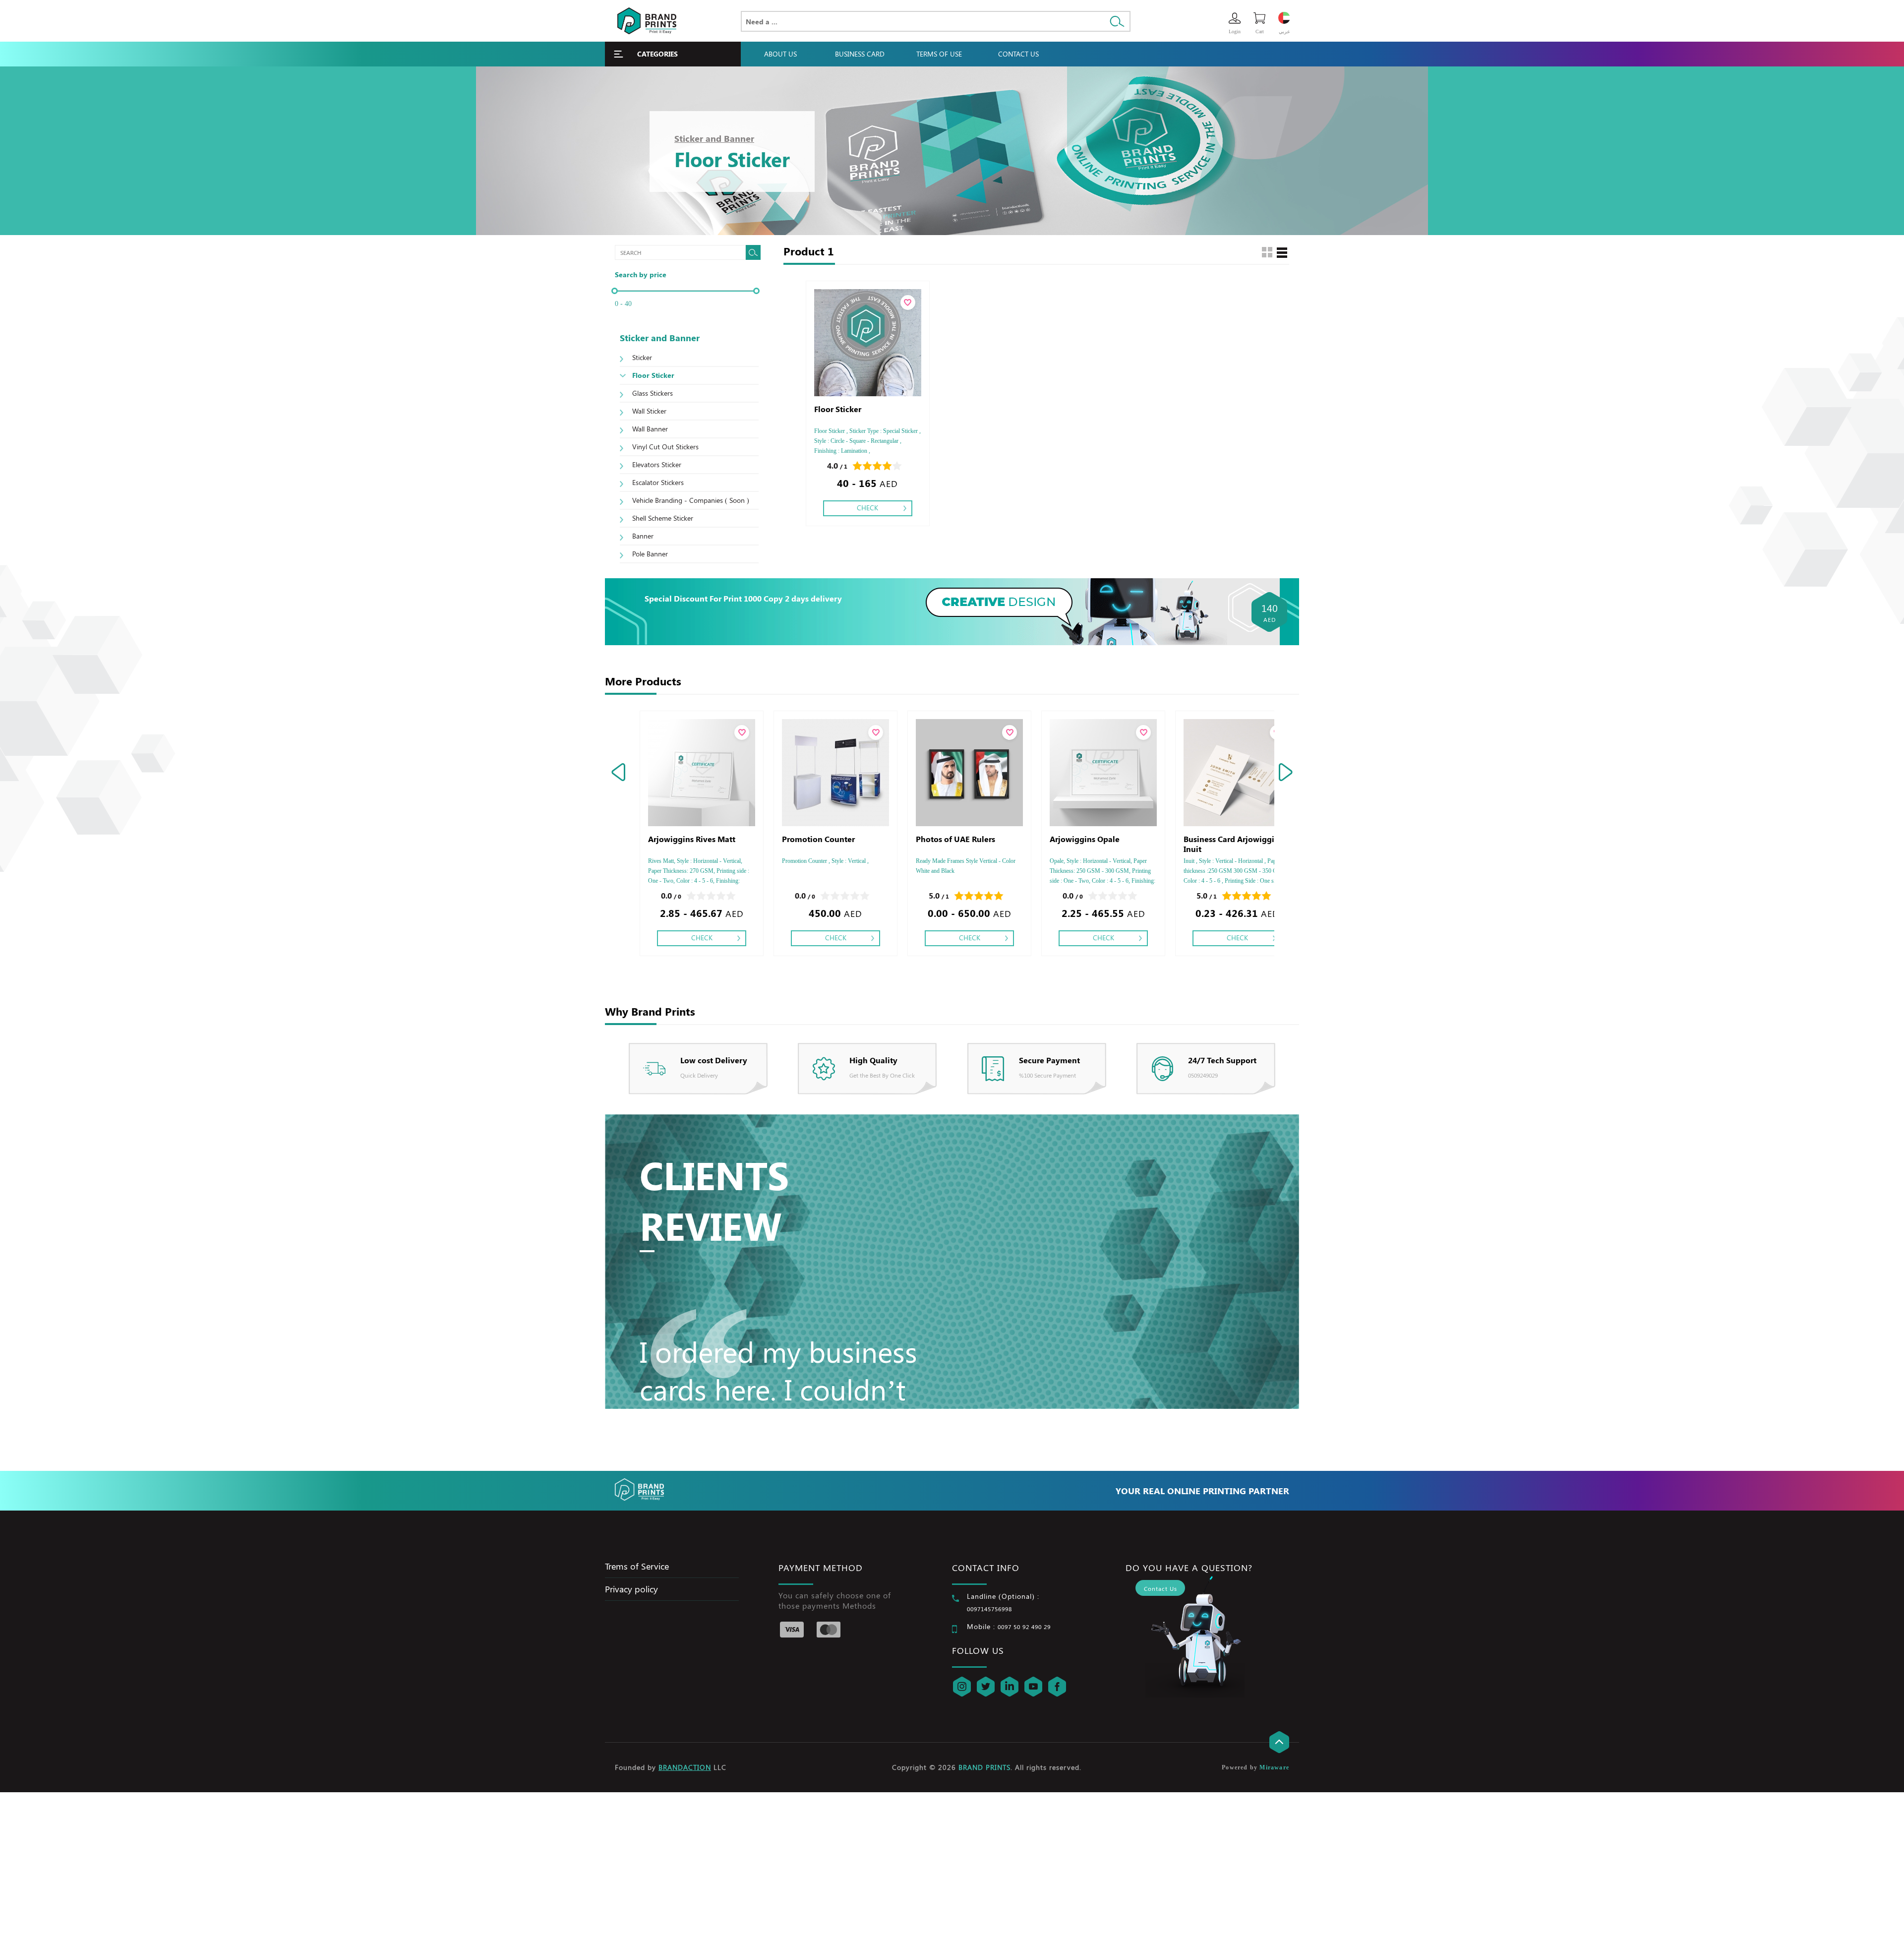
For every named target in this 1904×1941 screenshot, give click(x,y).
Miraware (1274, 1767)
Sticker (642, 357)
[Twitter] (986, 1687)
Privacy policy (631, 1589)
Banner (643, 536)
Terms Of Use (939, 54)
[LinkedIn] (1010, 1687)
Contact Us (1018, 54)
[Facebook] (1057, 1687)
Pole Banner (650, 554)
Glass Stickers (653, 393)
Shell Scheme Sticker (663, 518)
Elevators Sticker (657, 464)
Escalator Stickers (658, 482)
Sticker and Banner (714, 138)
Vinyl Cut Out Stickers (665, 447)
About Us (780, 54)
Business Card (860, 54)
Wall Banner (650, 429)
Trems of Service (637, 1566)
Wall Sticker (649, 411)
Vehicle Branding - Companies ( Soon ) (691, 500)
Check (867, 508)
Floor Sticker (653, 375)
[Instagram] (962, 1687)
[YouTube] (1033, 1687)
